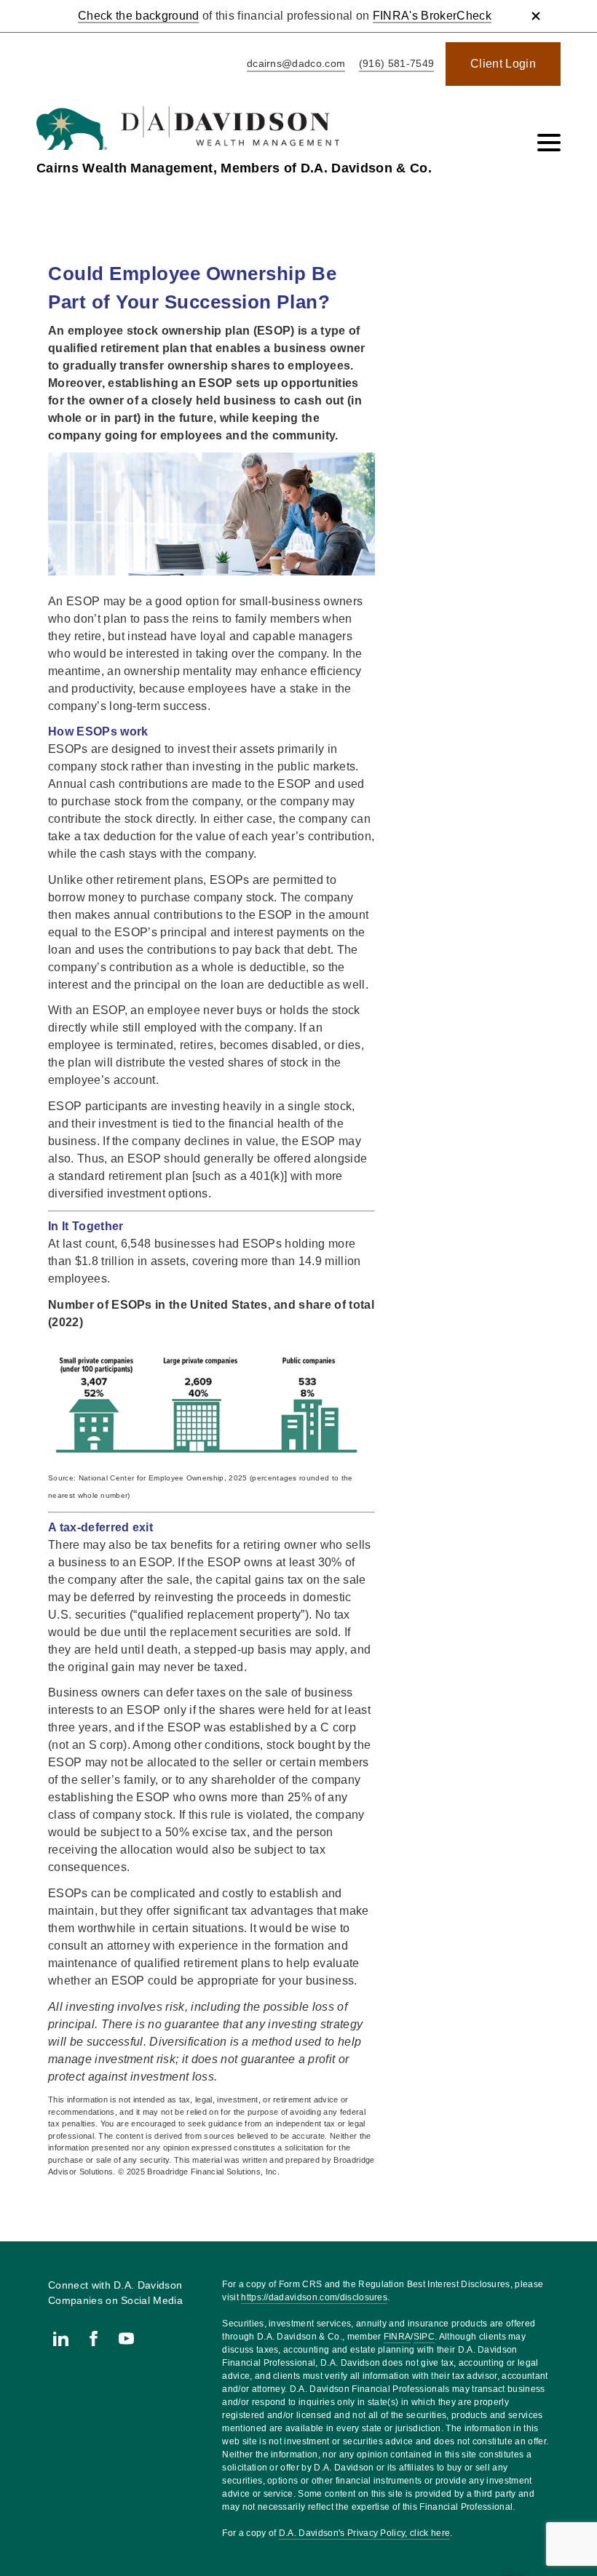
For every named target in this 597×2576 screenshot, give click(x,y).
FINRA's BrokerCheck (432, 16)
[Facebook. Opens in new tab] (94, 2338)
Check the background (138, 16)
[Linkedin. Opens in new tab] (61, 2338)
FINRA (398, 2337)
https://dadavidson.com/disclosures (314, 2297)
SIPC (424, 2337)
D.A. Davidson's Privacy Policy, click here (364, 2533)
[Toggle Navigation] (549, 143)
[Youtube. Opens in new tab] (126, 2338)
